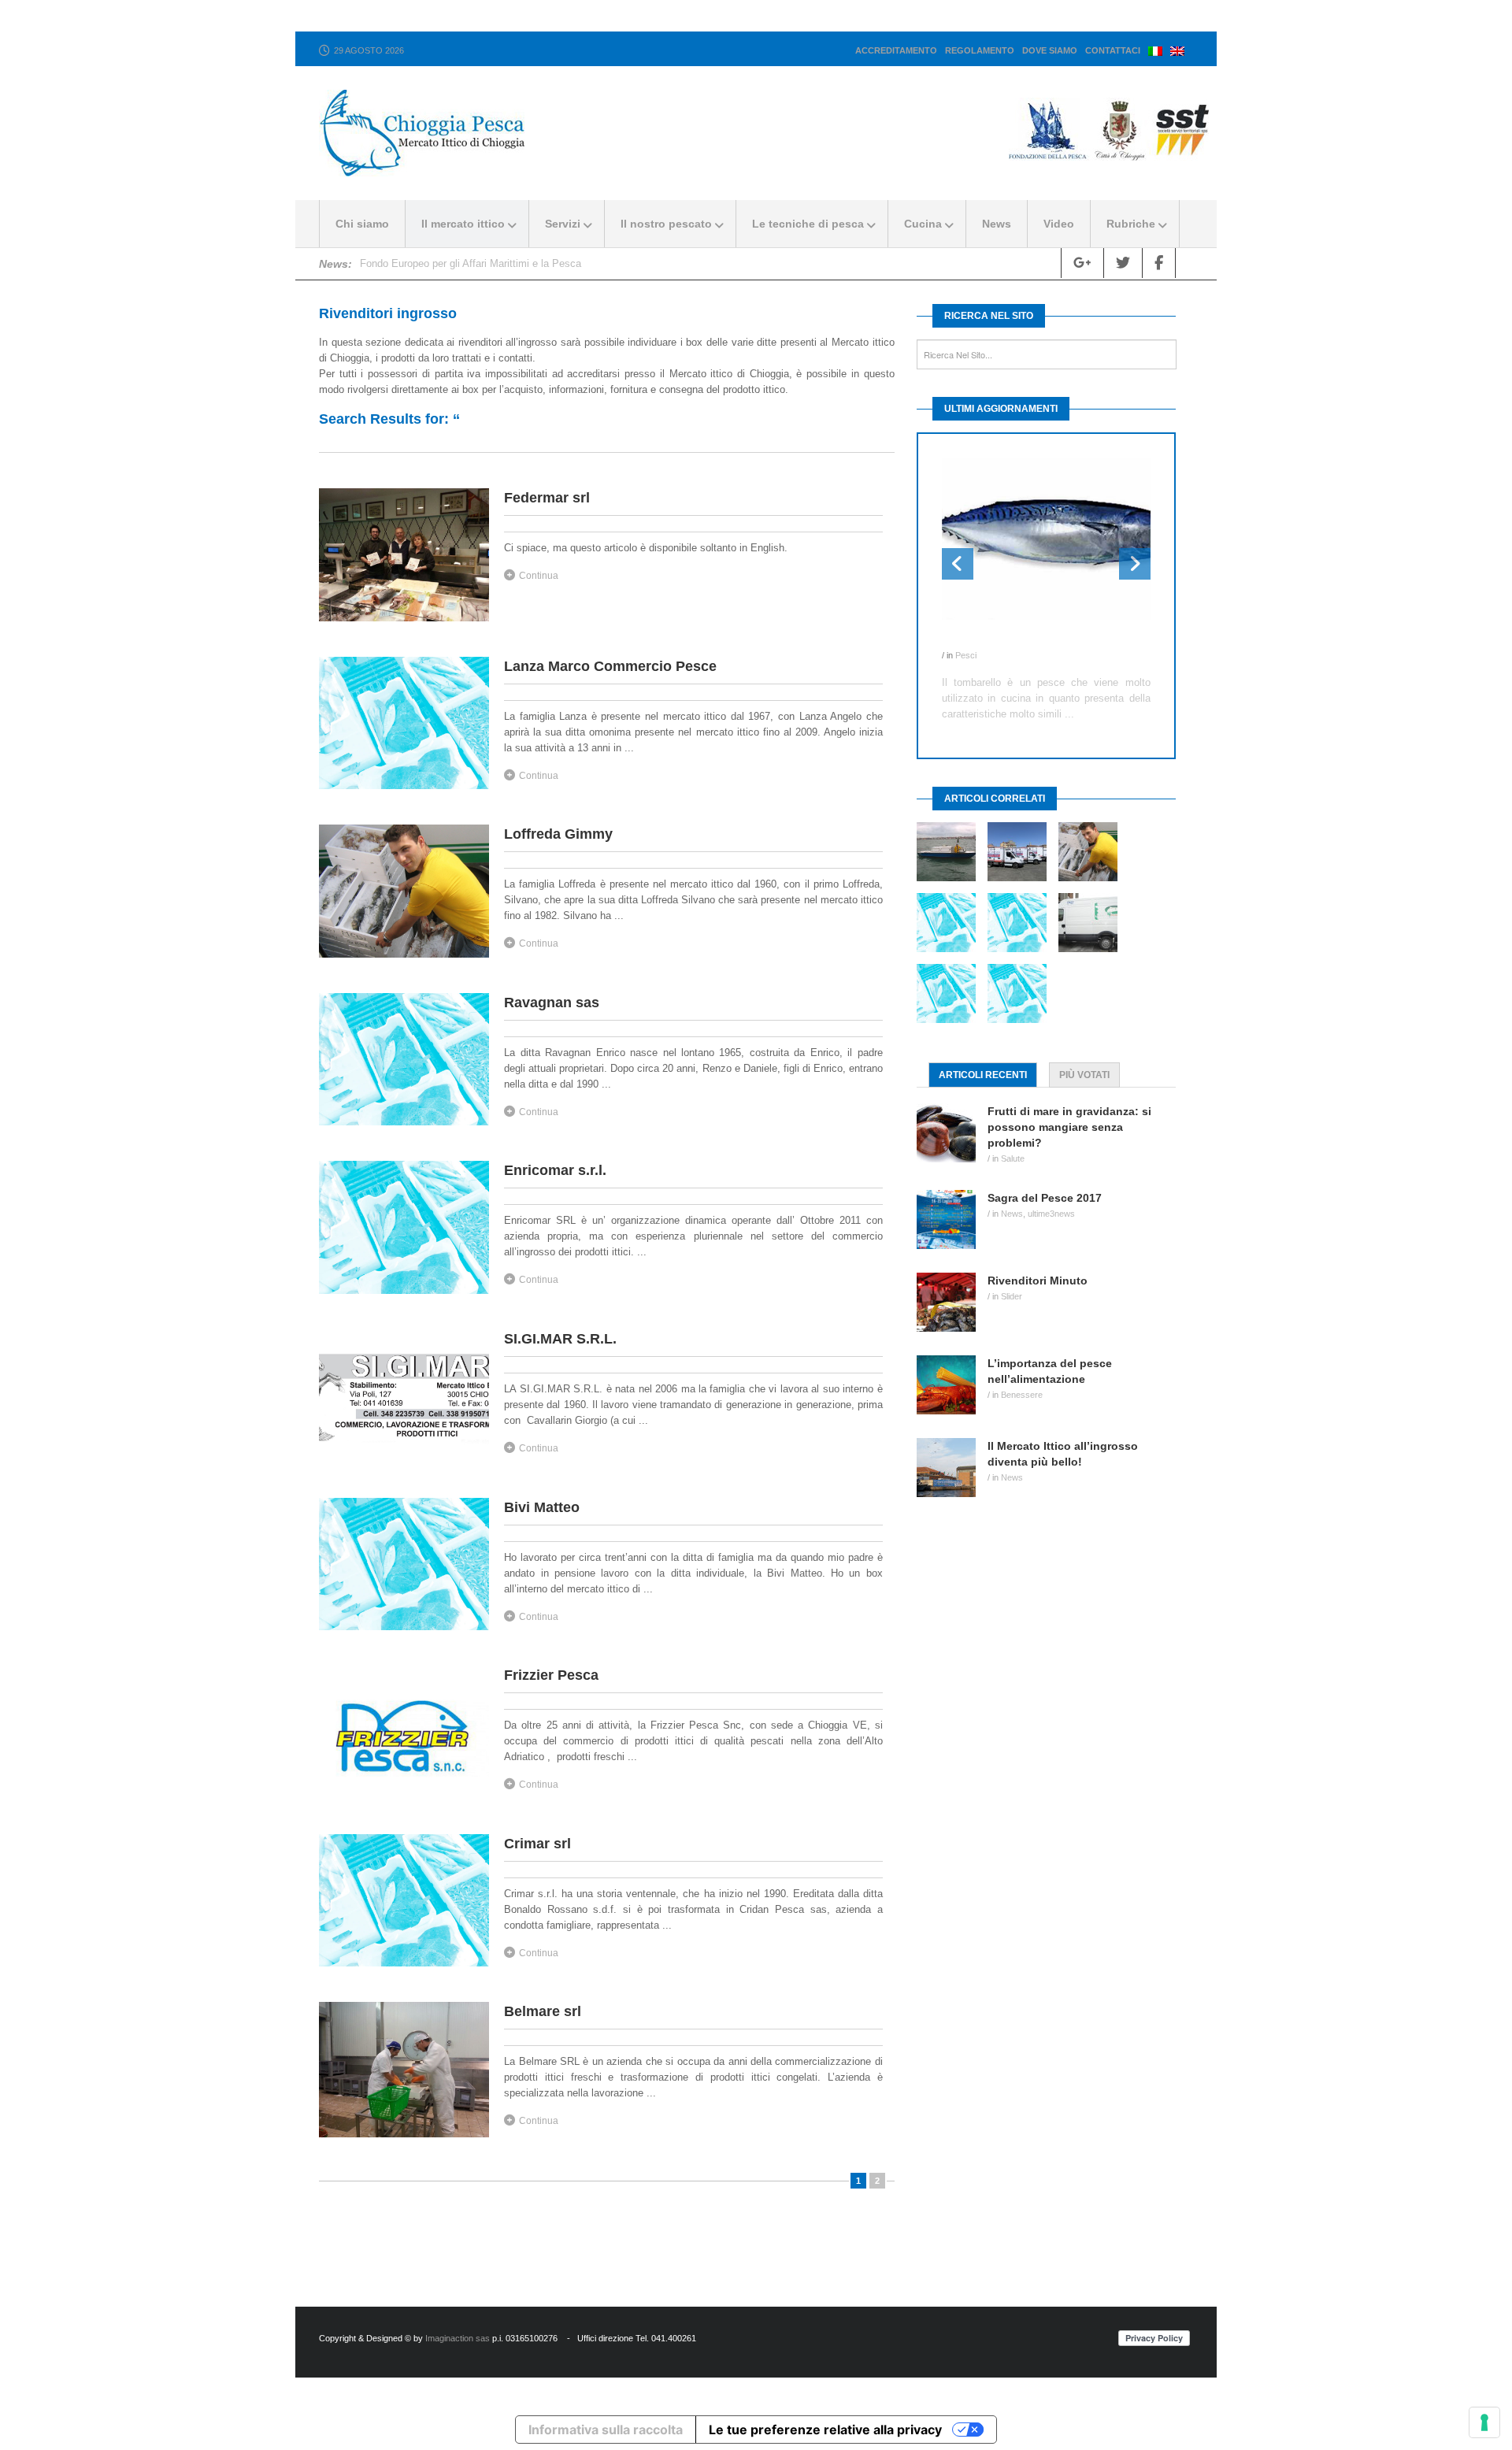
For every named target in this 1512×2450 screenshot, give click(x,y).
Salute (1013, 1158)
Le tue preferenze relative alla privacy (825, 2430)
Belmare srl (543, 2011)
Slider (1012, 1296)
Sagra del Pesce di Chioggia (424, 263)
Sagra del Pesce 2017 (1045, 1198)
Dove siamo (1050, 50)
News (997, 224)
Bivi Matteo (542, 1507)
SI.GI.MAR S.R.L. (560, 1339)
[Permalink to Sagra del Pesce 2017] (952, 1219)
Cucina (923, 224)
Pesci (966, 655)
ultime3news (1051, 1214)
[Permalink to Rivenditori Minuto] (952, 1302)
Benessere (1022, 1395)
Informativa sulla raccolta (606, 2430)
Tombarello (972, 639)
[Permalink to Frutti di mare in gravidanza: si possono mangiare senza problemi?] (952, 1133)
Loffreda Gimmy (558, 834)
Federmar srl (547, 498)
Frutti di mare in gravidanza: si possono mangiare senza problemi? (1069, 1127)
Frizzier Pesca (551, 1675)
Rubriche (1131, 224)
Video (1059, 224)
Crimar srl (537, 1844)
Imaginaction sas (458, 2338)
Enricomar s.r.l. (555, 1170)
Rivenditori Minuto (1038, 1281)
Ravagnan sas (552, 1003)
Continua (539, 576)
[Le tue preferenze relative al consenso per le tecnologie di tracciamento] (1484, 2422)
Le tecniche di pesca (808, 224)
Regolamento (980, 50)
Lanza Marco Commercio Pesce (610, 666)
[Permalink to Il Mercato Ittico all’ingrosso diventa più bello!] (952, 1468)
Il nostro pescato (666, 224)
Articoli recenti (983, 1075)
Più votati (1084, 1075)
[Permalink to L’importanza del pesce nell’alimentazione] (952, 1385)
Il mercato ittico (463, 224)
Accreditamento (896, 50)
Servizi (563, 224)
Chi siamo (362, 224)
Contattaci (1113, 50)
